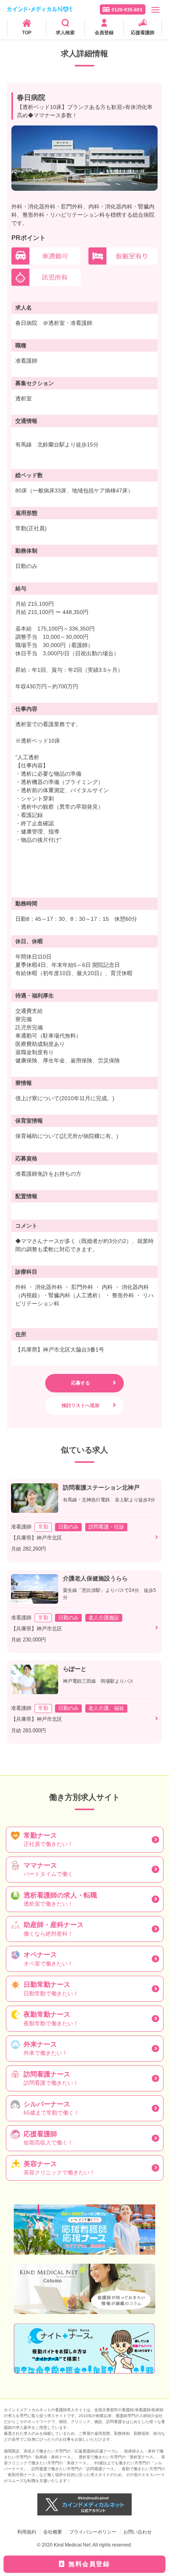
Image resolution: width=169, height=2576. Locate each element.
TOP (27, 33)
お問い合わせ (138, 2532)
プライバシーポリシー (93, 2532)
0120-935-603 (127, 10)
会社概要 (53, 2532)
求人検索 (65, 33)
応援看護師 (143, 33)
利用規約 (27, 2532)
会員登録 (104, 33)
